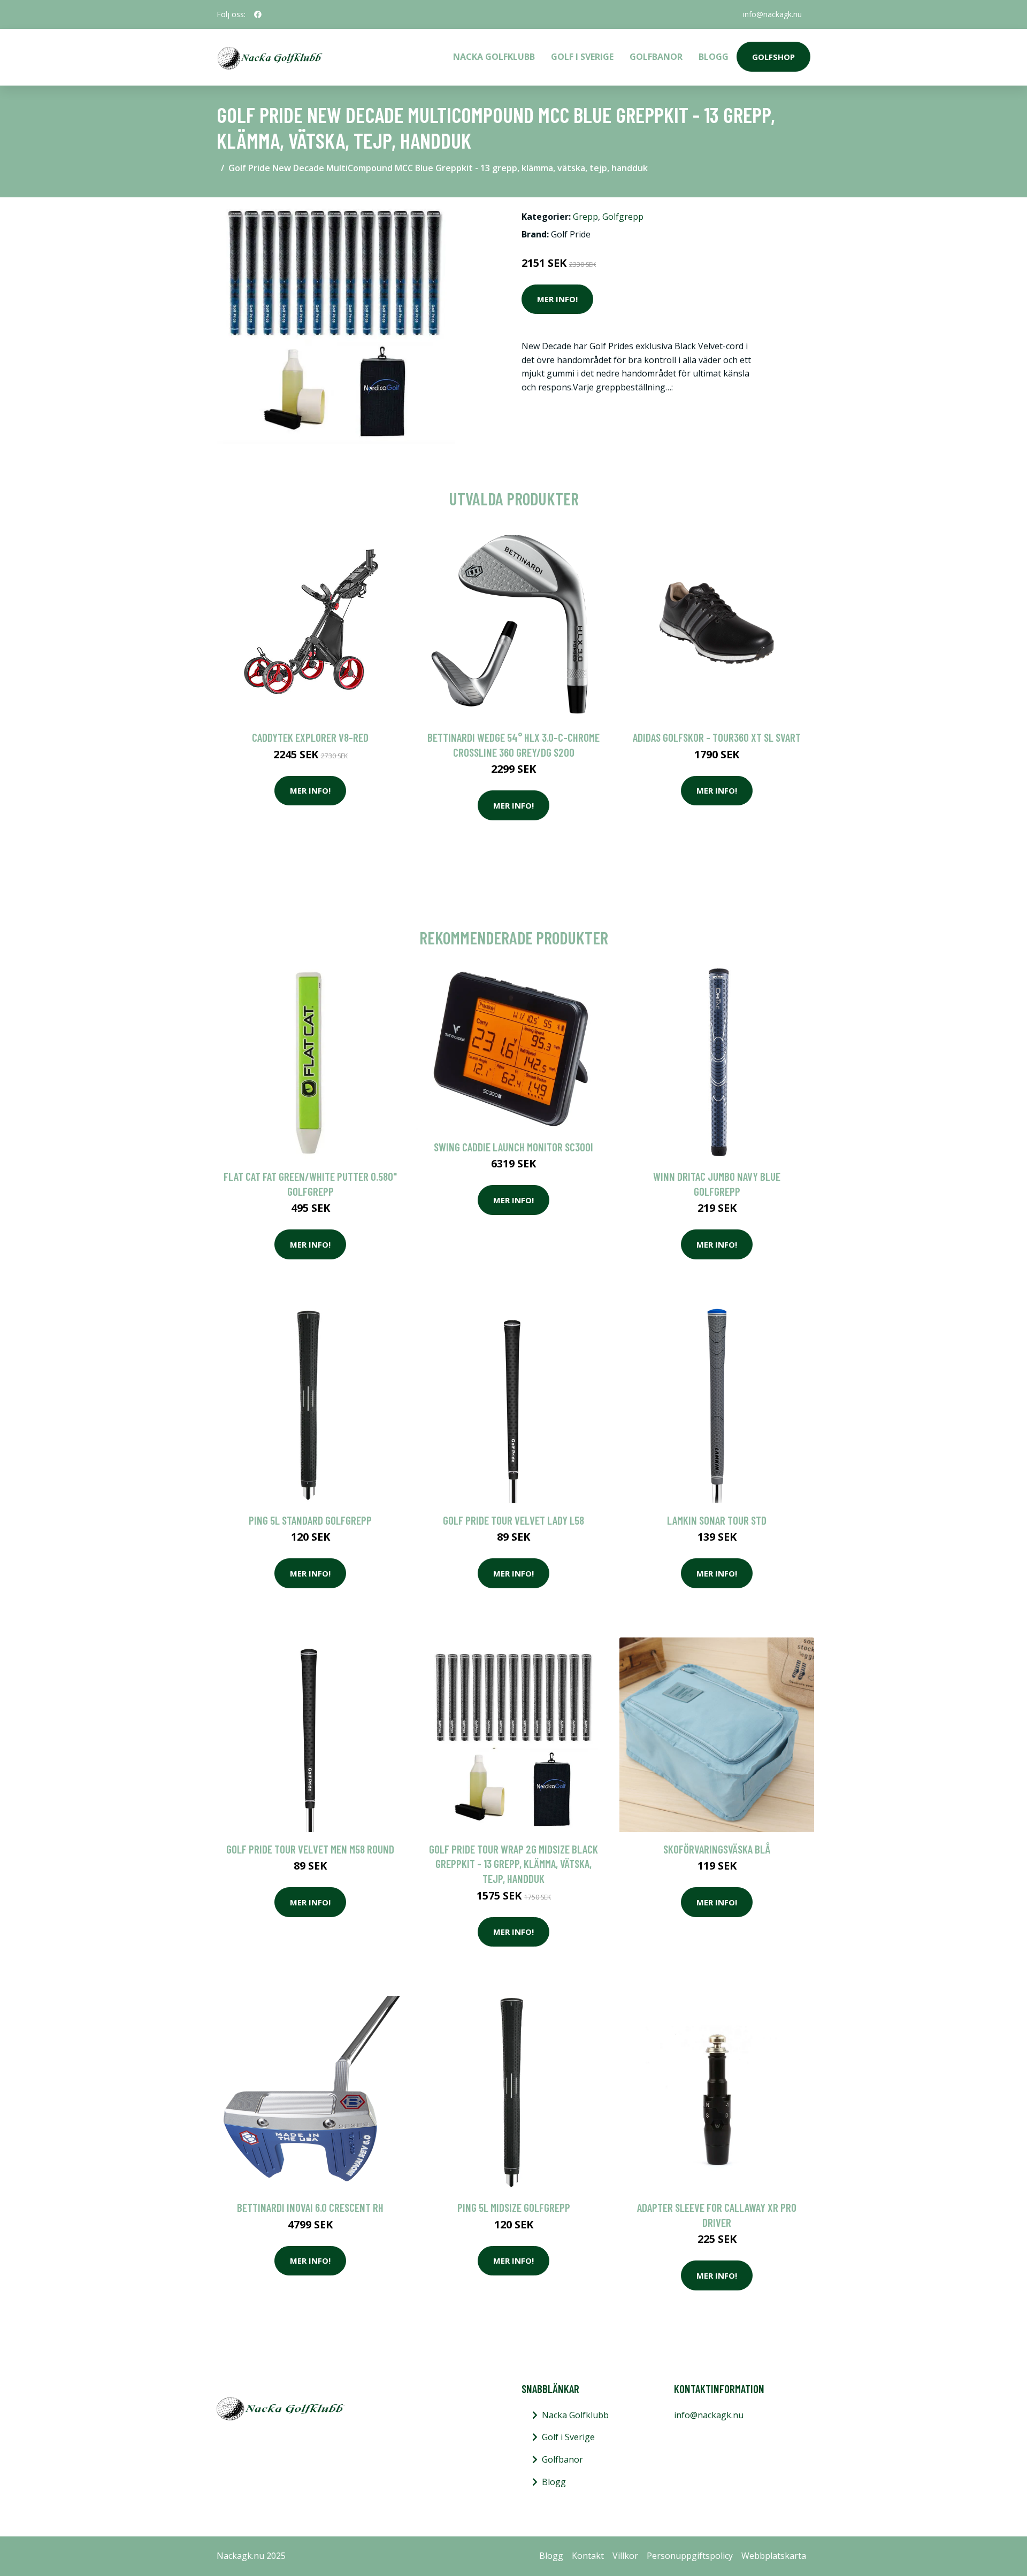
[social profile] (258, 14)
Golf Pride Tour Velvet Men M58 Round (310, 1849)
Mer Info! (557, 299)
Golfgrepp (623, 217)
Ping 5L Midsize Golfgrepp (514, 2207)
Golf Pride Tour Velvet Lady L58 (513, 1520)
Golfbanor (656, 57)
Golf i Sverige (582, 57)
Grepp (585, 217)
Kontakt (588, 2556)
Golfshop (773, 57)
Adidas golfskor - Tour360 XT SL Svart (717, 737)
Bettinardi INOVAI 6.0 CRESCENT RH (310, 2207)
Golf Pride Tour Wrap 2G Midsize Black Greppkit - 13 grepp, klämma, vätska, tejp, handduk (513, 1864)
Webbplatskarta (774, 2556)
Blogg (714, 57)
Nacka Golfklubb (494, 57)
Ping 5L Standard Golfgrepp (310, 1520)
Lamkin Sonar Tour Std (717, 1520)
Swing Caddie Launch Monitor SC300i (513, 1147)
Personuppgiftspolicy (690, 2556)
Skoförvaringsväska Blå (717, 1849)
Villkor (625, 2556)
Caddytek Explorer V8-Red (310, 737)
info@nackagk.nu (772, 14)
